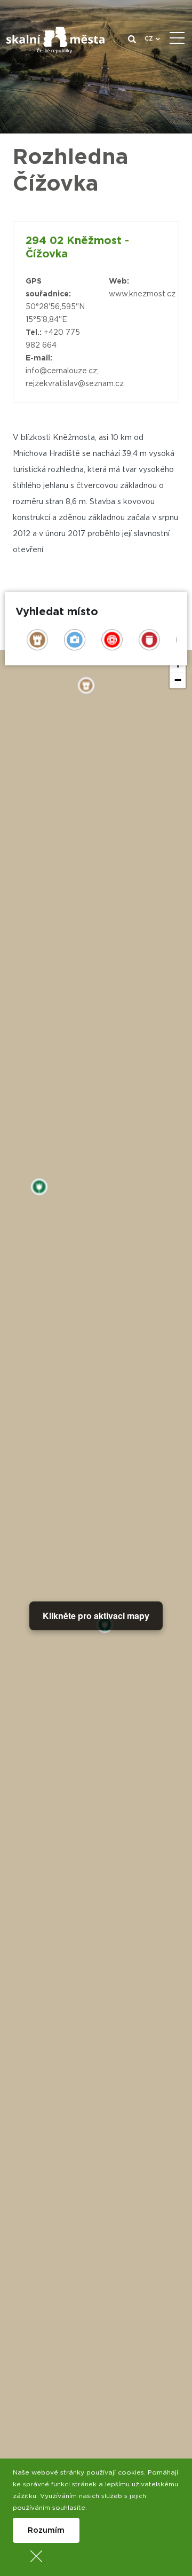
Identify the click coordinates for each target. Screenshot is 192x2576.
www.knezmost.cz (142, 294)
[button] (178, 680)
